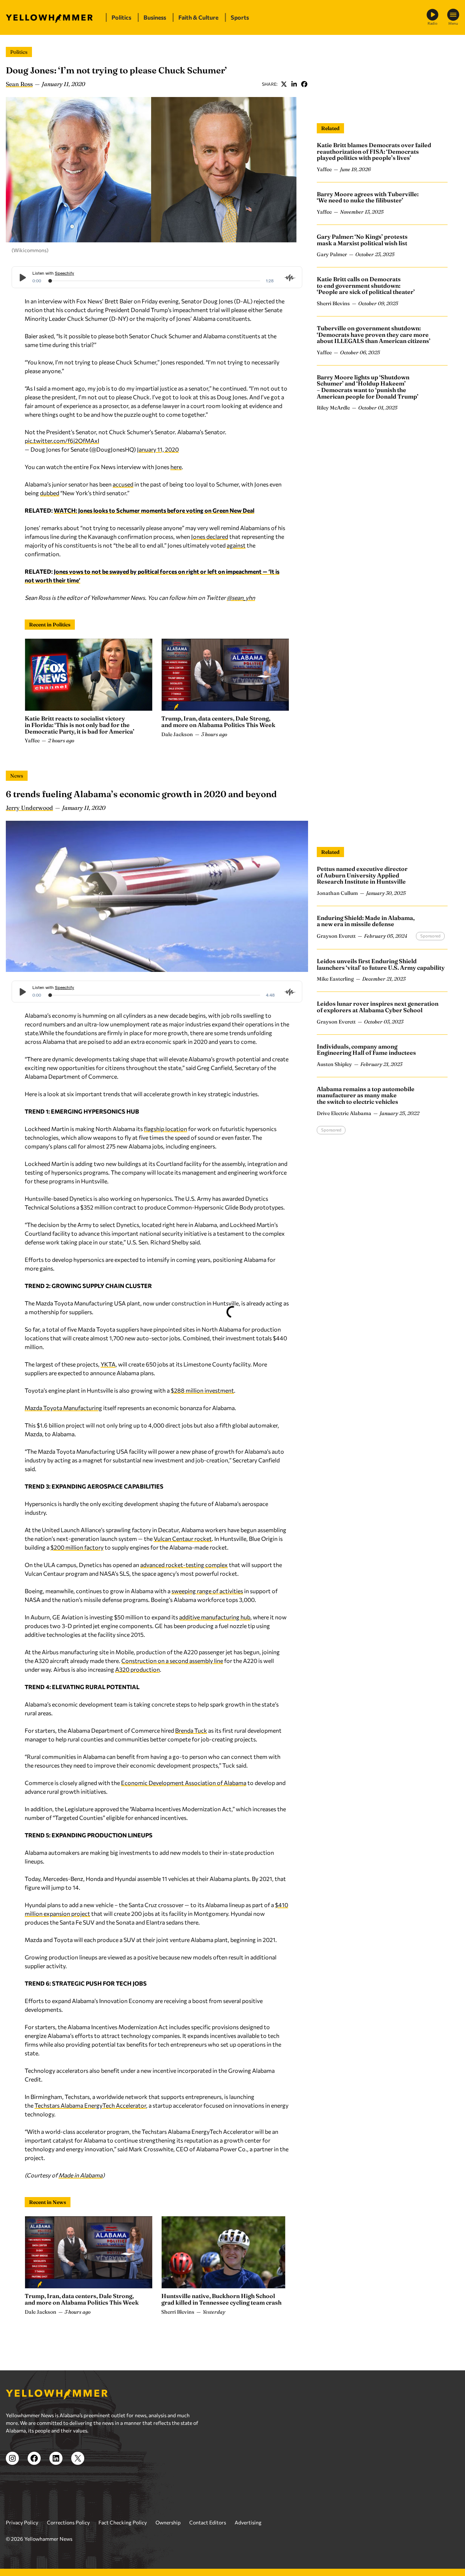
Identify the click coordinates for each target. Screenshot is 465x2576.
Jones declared (210, 536)
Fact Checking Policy (123, 2522)
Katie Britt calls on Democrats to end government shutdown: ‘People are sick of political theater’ (366, 285)
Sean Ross (19, 84)
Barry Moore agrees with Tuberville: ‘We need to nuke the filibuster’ (368, 197)
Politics (19, 52)
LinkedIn (294, 84)
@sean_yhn (241, 597)
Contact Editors (208, 2522)
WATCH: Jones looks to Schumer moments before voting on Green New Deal (154, 510)
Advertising (248, 2522)
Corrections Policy (68, 2522)
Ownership (168, 2522)
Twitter (284, 84)
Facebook (304, 84)
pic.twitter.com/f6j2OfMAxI (62, 441)
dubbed (50, 493)
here (176, 467)
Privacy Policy (22, 2522)
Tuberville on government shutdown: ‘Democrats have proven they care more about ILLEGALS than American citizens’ (374, 334)
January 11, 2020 (158, 449)
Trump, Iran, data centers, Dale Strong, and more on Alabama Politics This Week (218, 722)
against (236, 545)
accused (123, 484)
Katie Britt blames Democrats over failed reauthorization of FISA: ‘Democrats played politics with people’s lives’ (374, 151)
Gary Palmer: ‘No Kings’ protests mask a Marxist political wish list (362, 240)
